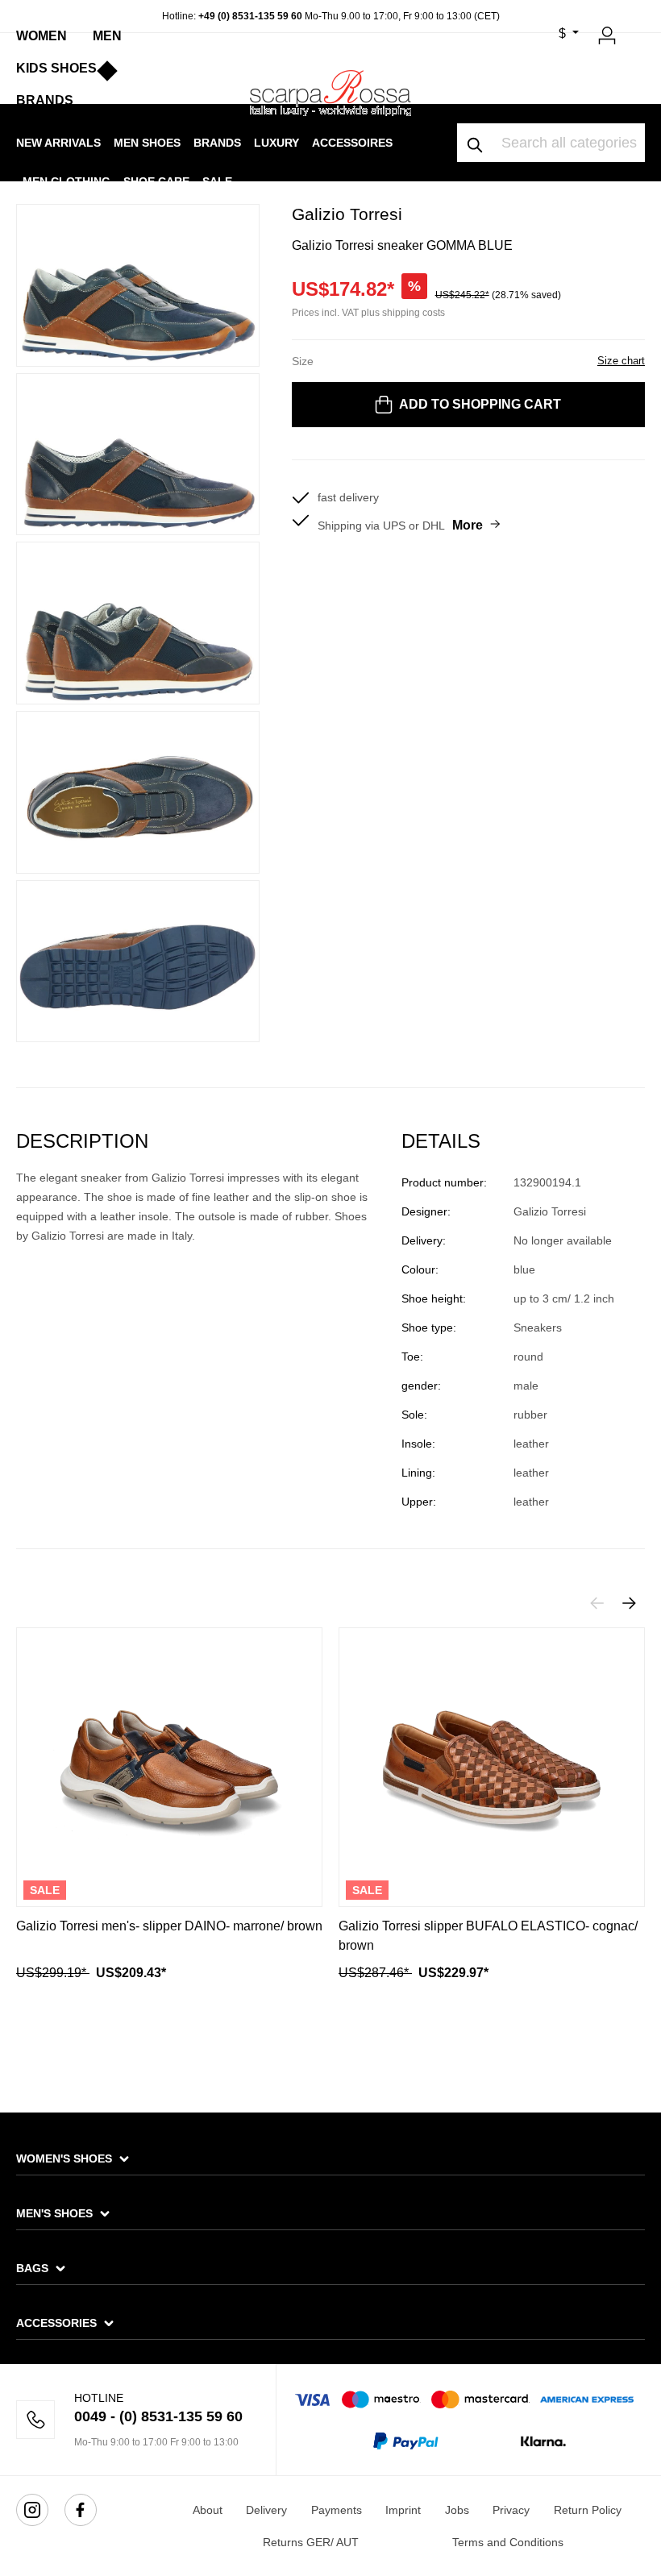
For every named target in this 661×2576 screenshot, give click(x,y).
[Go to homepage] (330, 93)
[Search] (476, 143)
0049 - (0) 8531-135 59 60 (158, 2416)
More (468, 525)
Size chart (621, 361)
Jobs (457, 2510)
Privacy (511, 2510)
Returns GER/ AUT (311, 2542)
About (208, 2510)
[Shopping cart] (635, 29)
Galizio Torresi (347, 214)
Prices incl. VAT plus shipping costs (368, 313)
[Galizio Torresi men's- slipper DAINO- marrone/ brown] (169, 1767)
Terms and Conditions (508, 2542)
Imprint (403, 2510)
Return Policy (588, 2510)
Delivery (266, 2510)
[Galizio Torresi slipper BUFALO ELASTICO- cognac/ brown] (492, 1767)
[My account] (607, 33)
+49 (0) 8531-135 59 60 (250, 16)
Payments (337, 2510)
